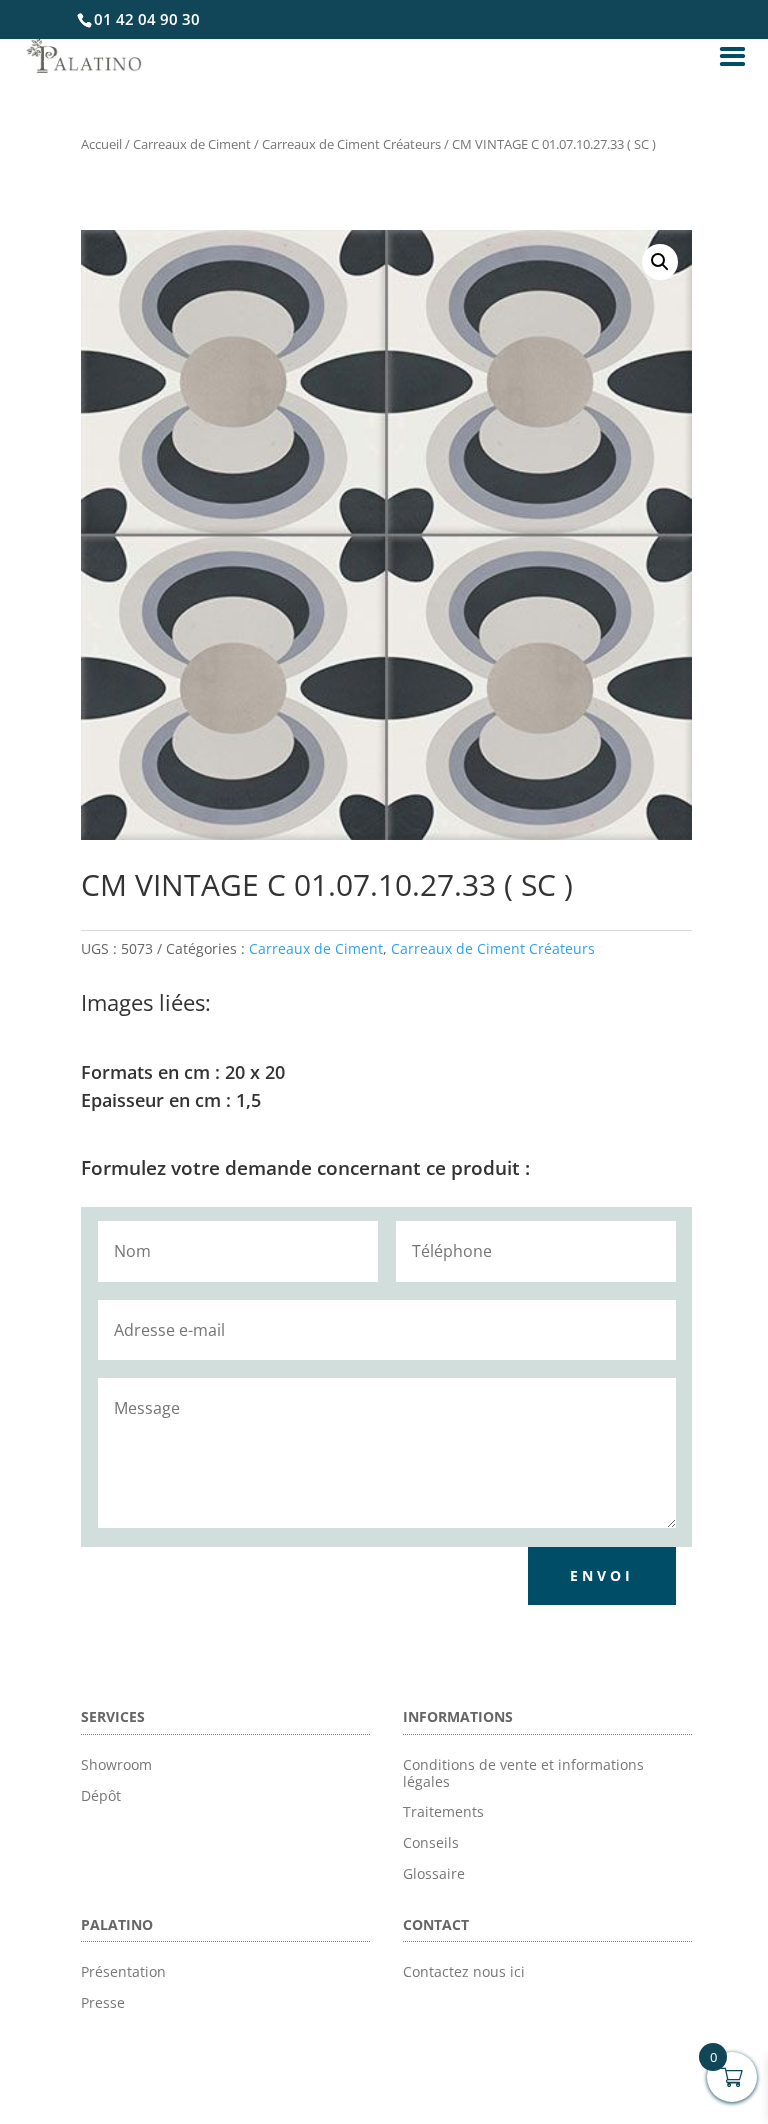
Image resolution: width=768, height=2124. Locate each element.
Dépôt (101, 1795)
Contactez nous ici (464, 1971)
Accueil (101, 144)
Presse (103, 2002)
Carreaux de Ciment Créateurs (351, 144)
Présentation (123, 1971)
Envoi (602, 1575)
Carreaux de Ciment (192, 144)
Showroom (116, 1764)
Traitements (443, 1811)
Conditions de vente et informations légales (523, 1773)
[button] (660, 262)
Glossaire (434, 1873)
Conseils (431, 1842)
